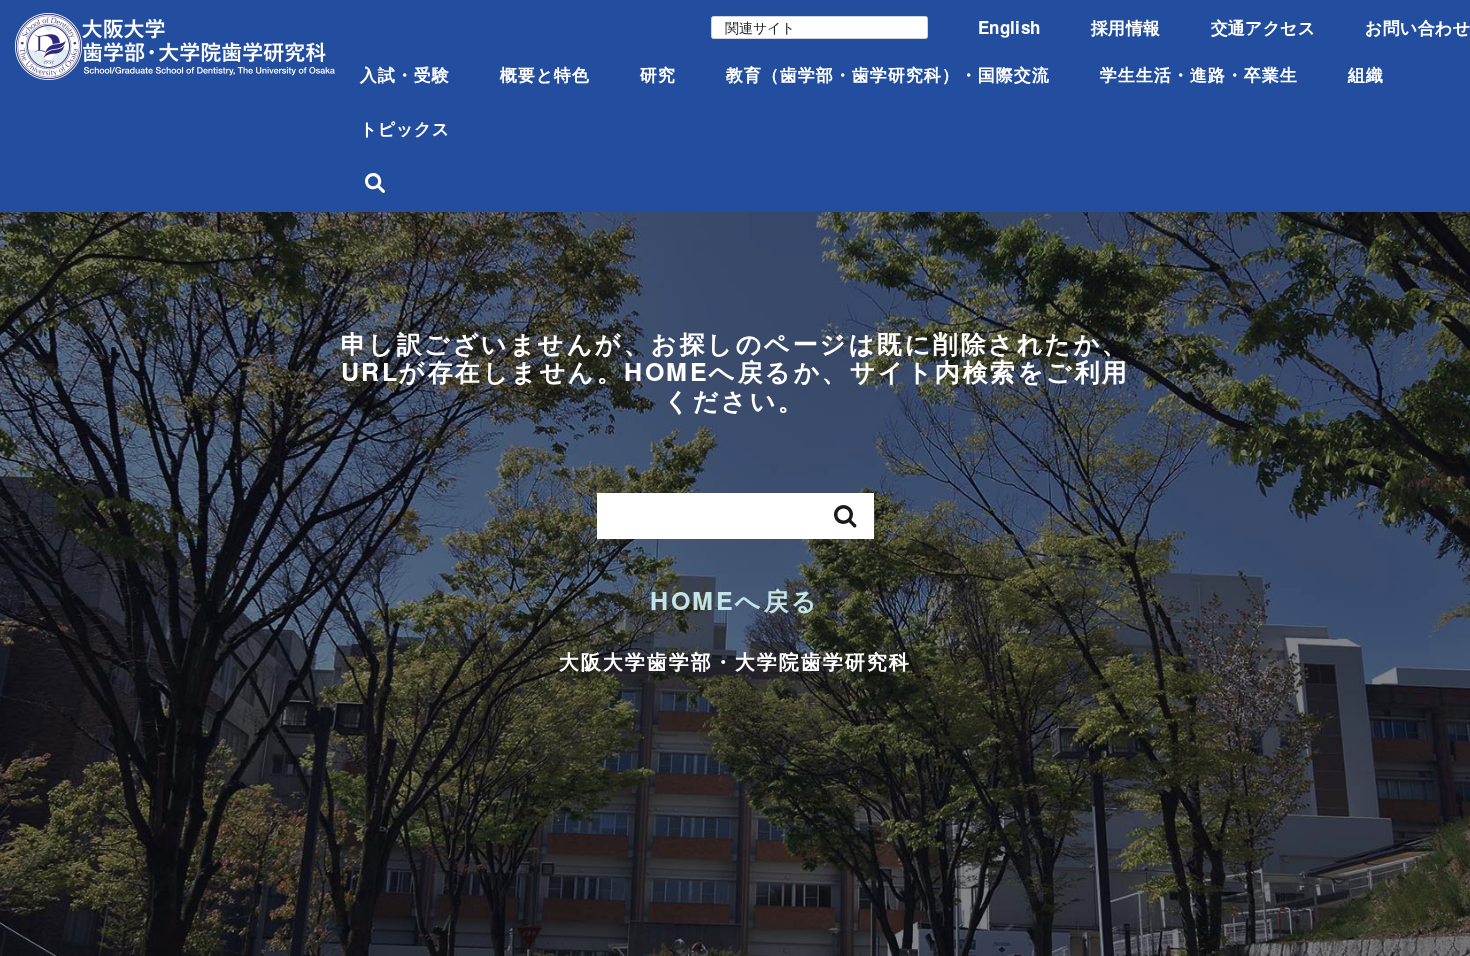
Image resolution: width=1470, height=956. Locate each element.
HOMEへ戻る (735, 600)
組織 (1366, 74)
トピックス (405, 128)
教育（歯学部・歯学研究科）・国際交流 (888, 74)
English (1009, 27)
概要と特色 (545, 74)
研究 (658, 74)
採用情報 (1126, 27)
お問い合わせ (1417, 27)
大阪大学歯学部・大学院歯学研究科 (735, 660)
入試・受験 (405, 74)
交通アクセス (1263, 27)
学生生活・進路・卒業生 (1199, 74)
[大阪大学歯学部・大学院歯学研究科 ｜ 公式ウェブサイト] (175, 46)
